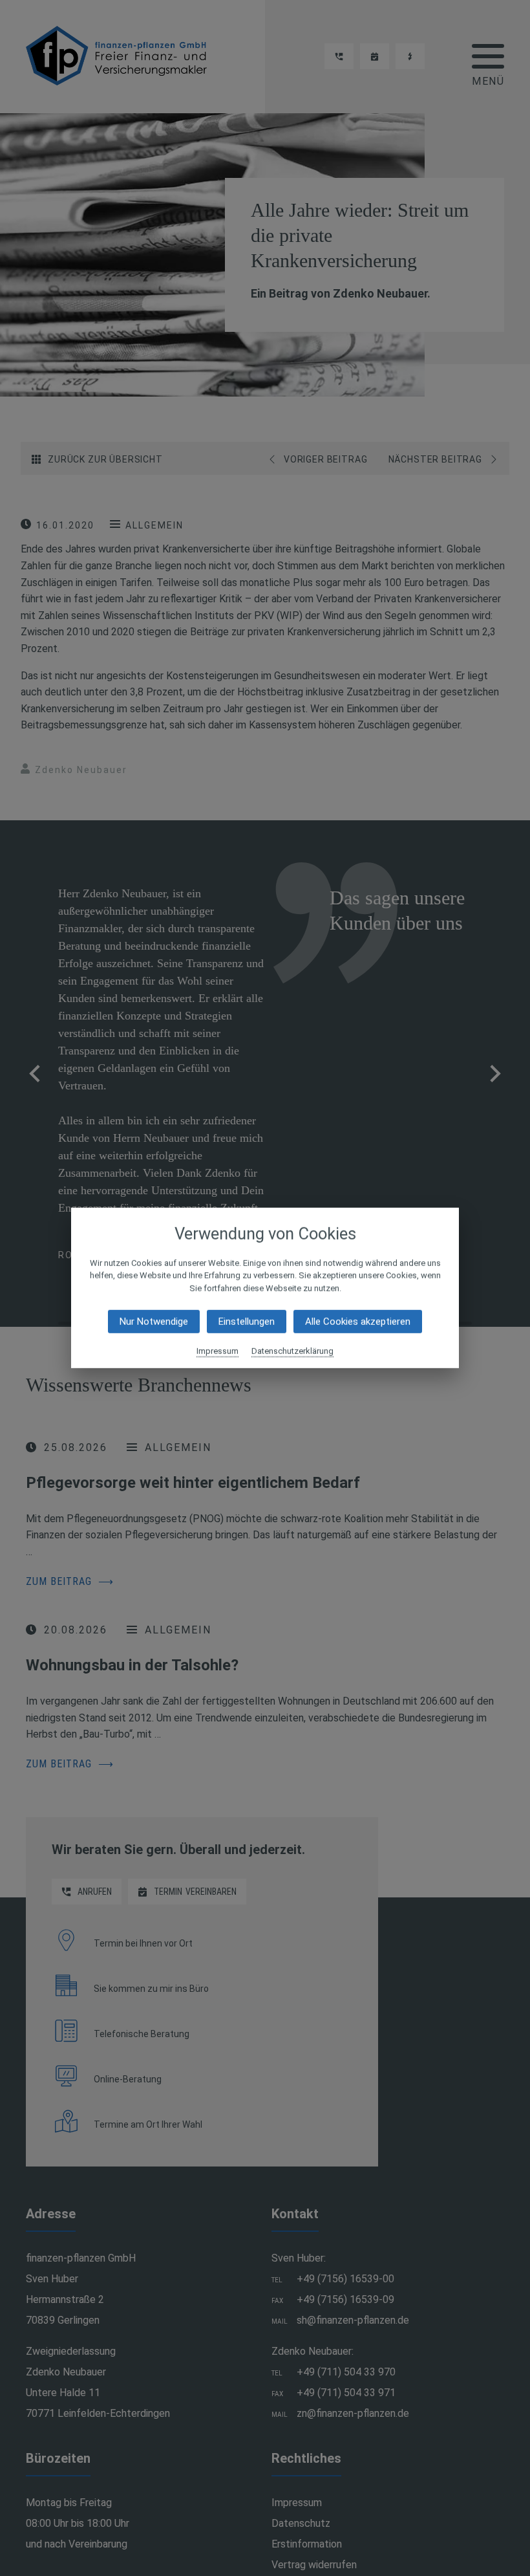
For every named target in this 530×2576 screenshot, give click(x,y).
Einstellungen (247, 1322)
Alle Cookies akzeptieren (358, 1322)
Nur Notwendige (154, 1322)
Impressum (217, 1351)
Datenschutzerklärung (292, 1351)
